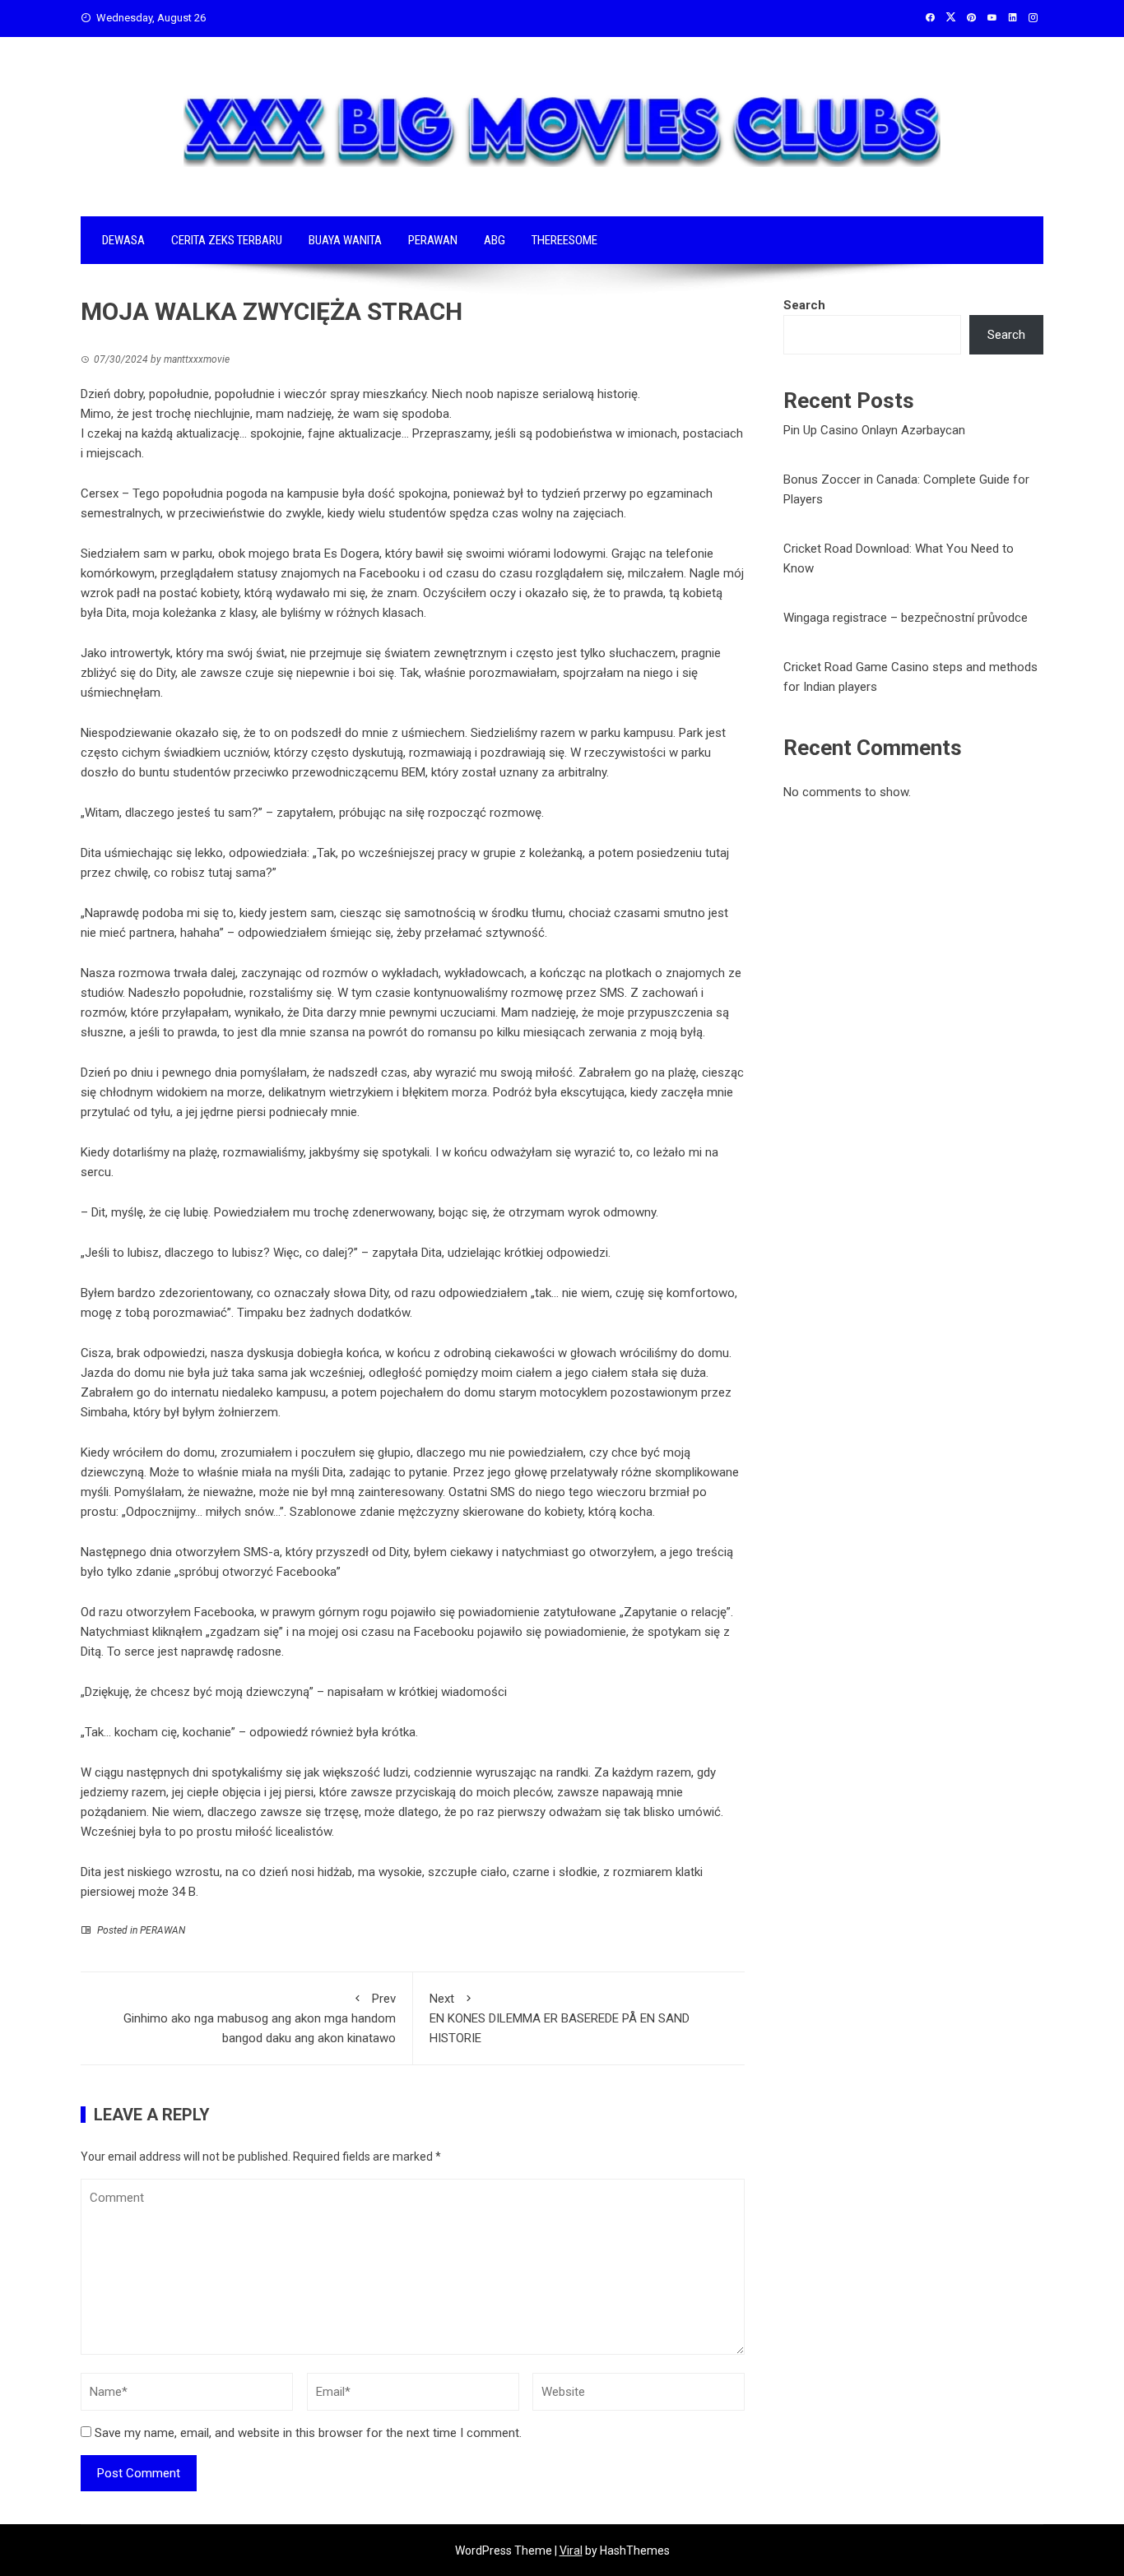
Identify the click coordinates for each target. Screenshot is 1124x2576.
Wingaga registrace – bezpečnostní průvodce (906, 618)
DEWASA (123, 240)
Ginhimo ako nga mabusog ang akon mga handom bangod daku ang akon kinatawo (260, 2018)
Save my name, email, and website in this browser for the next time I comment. (308, 2433)
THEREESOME (564, 240)
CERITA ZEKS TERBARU (227, 240)
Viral (571, 2551)
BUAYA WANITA (345, 240)
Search (804, 305)
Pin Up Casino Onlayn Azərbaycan (874, 430)
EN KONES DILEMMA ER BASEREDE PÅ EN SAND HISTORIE (560, 2018)
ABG (495, 240)
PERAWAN (433, 240)
